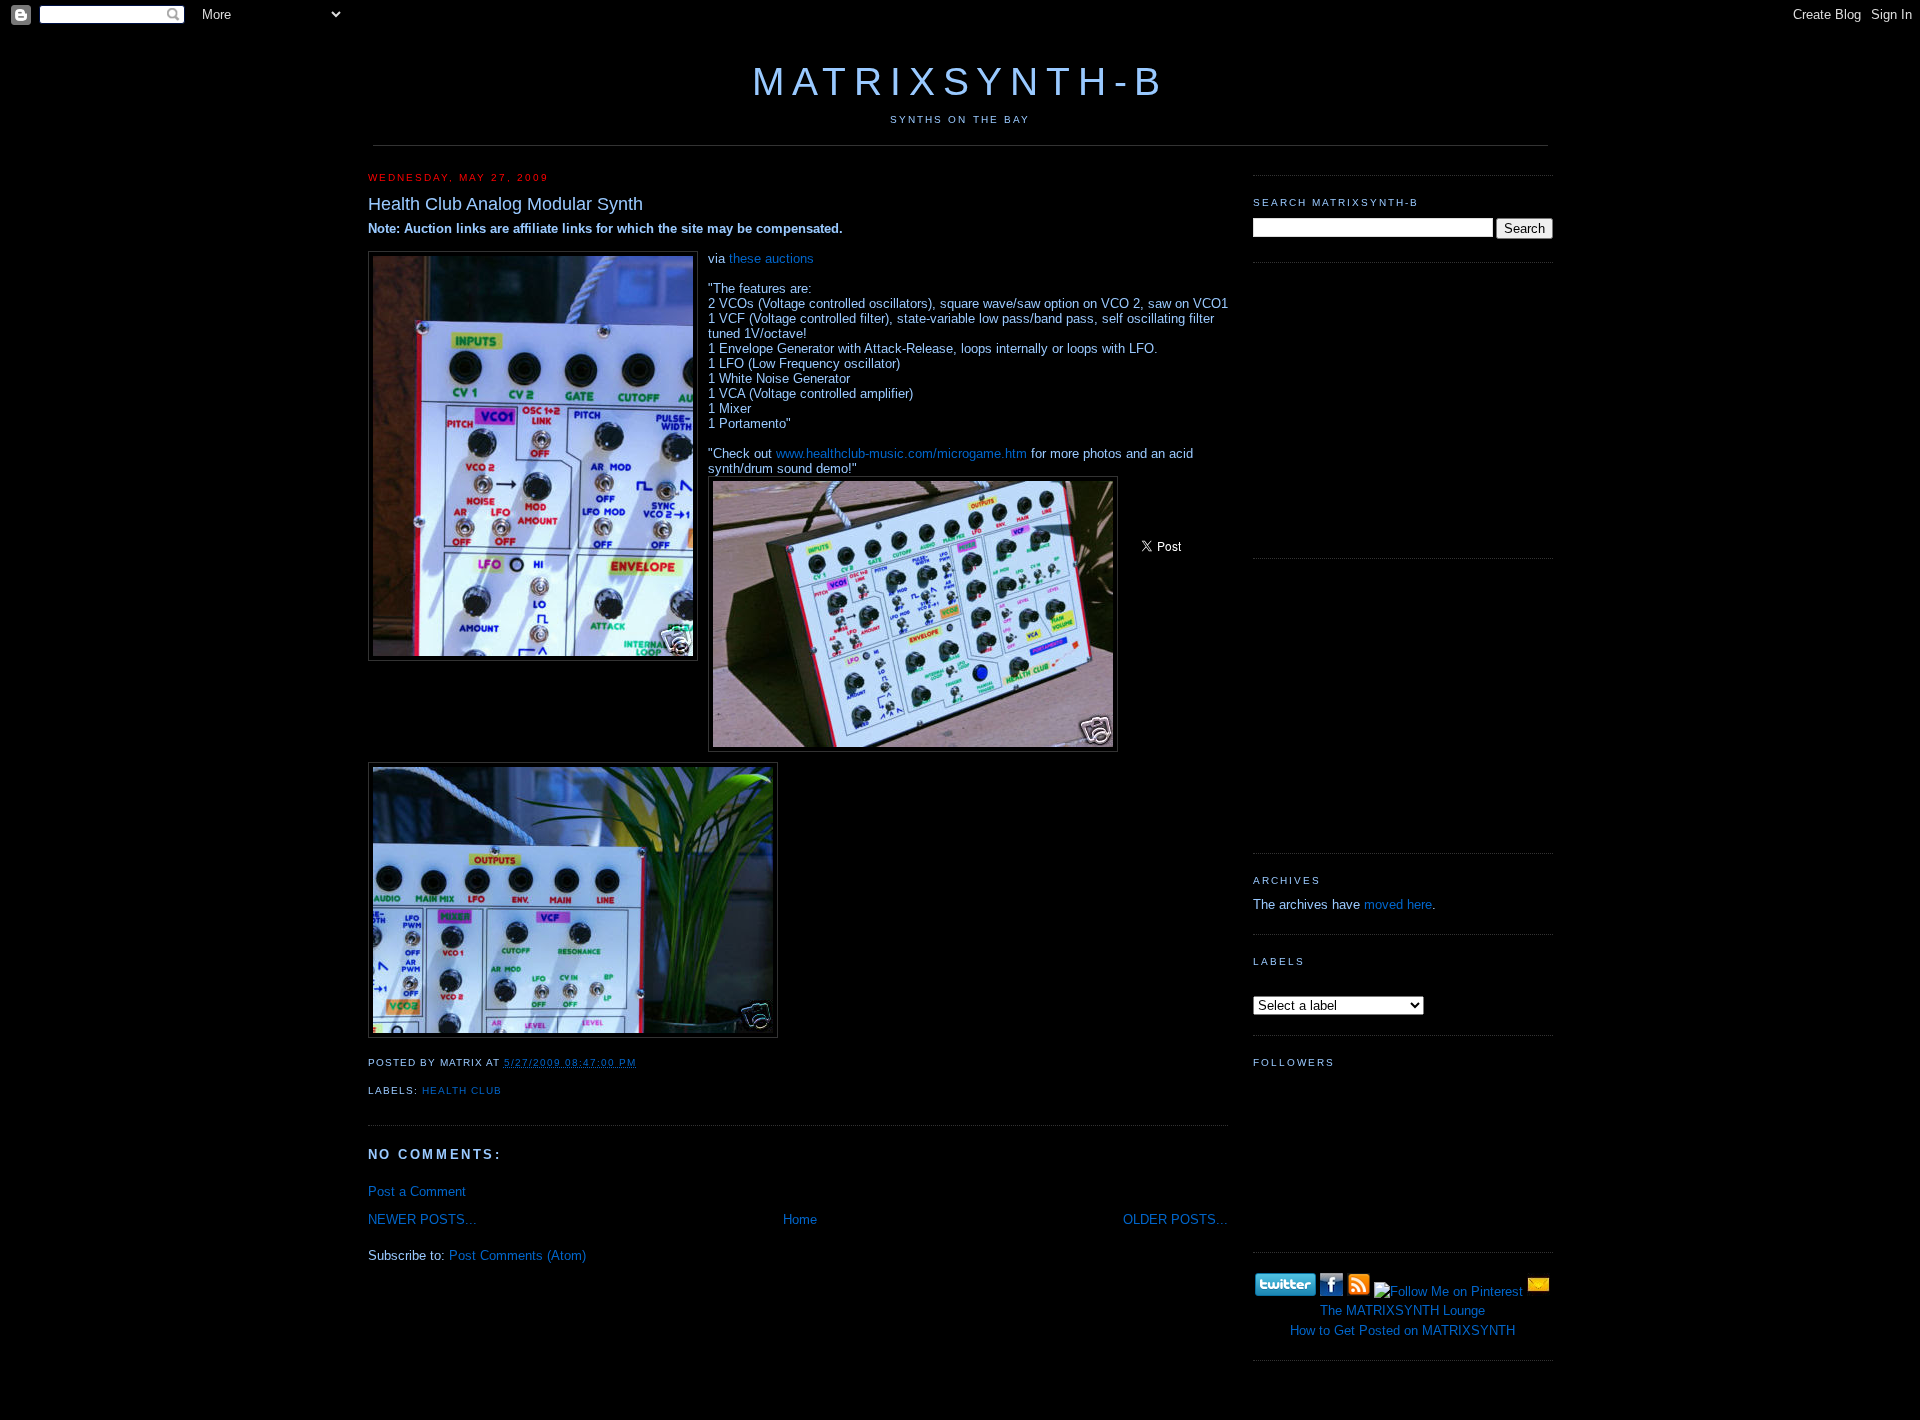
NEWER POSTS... (422, 1219)
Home (800, 1219)
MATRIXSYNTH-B (960, 81)
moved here (1398, 904)
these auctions (771, 258)
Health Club (462, 1090)
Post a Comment (417, 1191)
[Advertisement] (1403, 408)
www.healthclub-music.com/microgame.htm (901, 453)
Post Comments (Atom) (517, 1255)
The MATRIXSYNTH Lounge (1402, 1310)
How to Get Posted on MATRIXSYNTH (1402, 1330)
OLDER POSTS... (1175, 1219)
